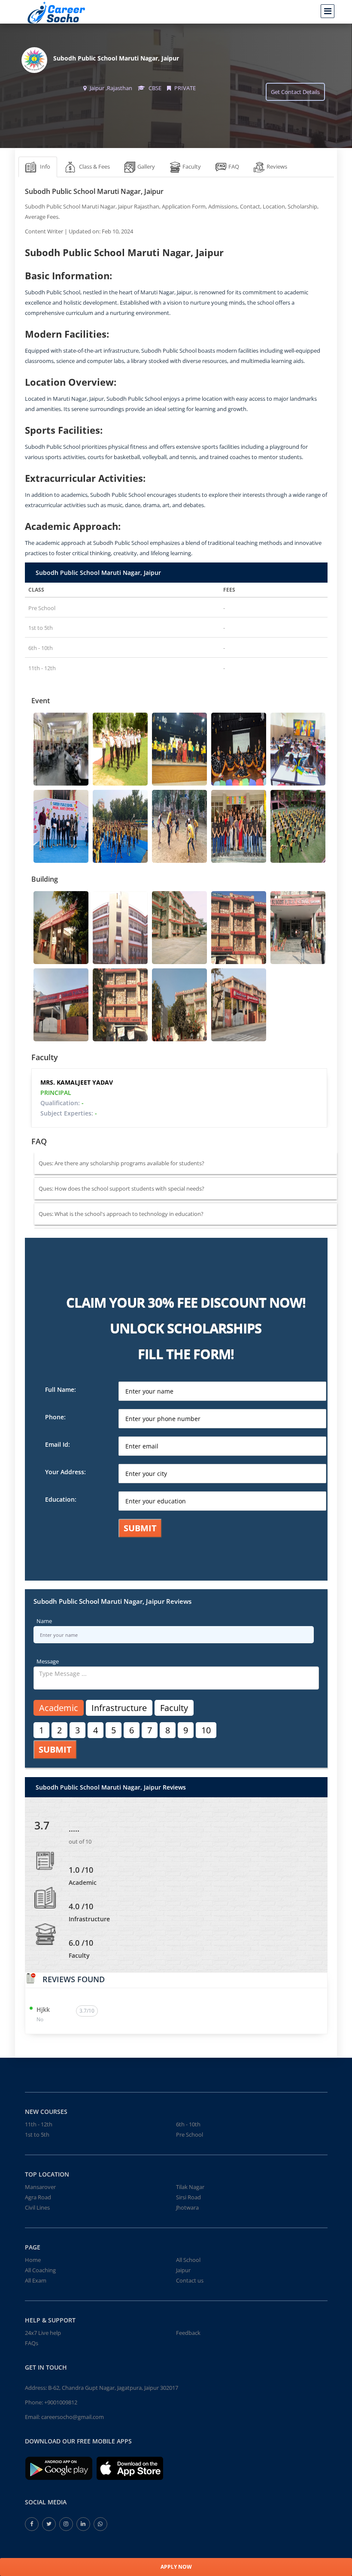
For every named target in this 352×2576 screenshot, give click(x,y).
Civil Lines (37, 2207)
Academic (59, 1708)
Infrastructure (119, 1708)
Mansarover (40, 2187)
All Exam (36, 2280)
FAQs (32, 2343)
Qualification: (62, 1103)
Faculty (174, 1708)
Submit (140, 1528)
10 (206, 1730)
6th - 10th (188, 2124)
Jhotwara (187, 2207)
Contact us (190, 2280)
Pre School (190, 2135)
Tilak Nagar (190, 2187)
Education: (61, 1499)
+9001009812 (61, 2402)
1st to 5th (37, 2135)
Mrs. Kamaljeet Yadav (77, 1082)
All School (188, 2260)
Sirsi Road (188, 2197)
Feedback (188, 2333)
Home (33, 2260)
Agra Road (38, 2197)
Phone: (55, 1417)
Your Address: (65, 1472)
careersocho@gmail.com (73, 2417)
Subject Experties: (69, 1113)
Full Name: (61, 1389)
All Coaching (40, 2270)
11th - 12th (39, 2124)
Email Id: (58, 1444)
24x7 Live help (43, 2333)
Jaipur (183, 2270)
